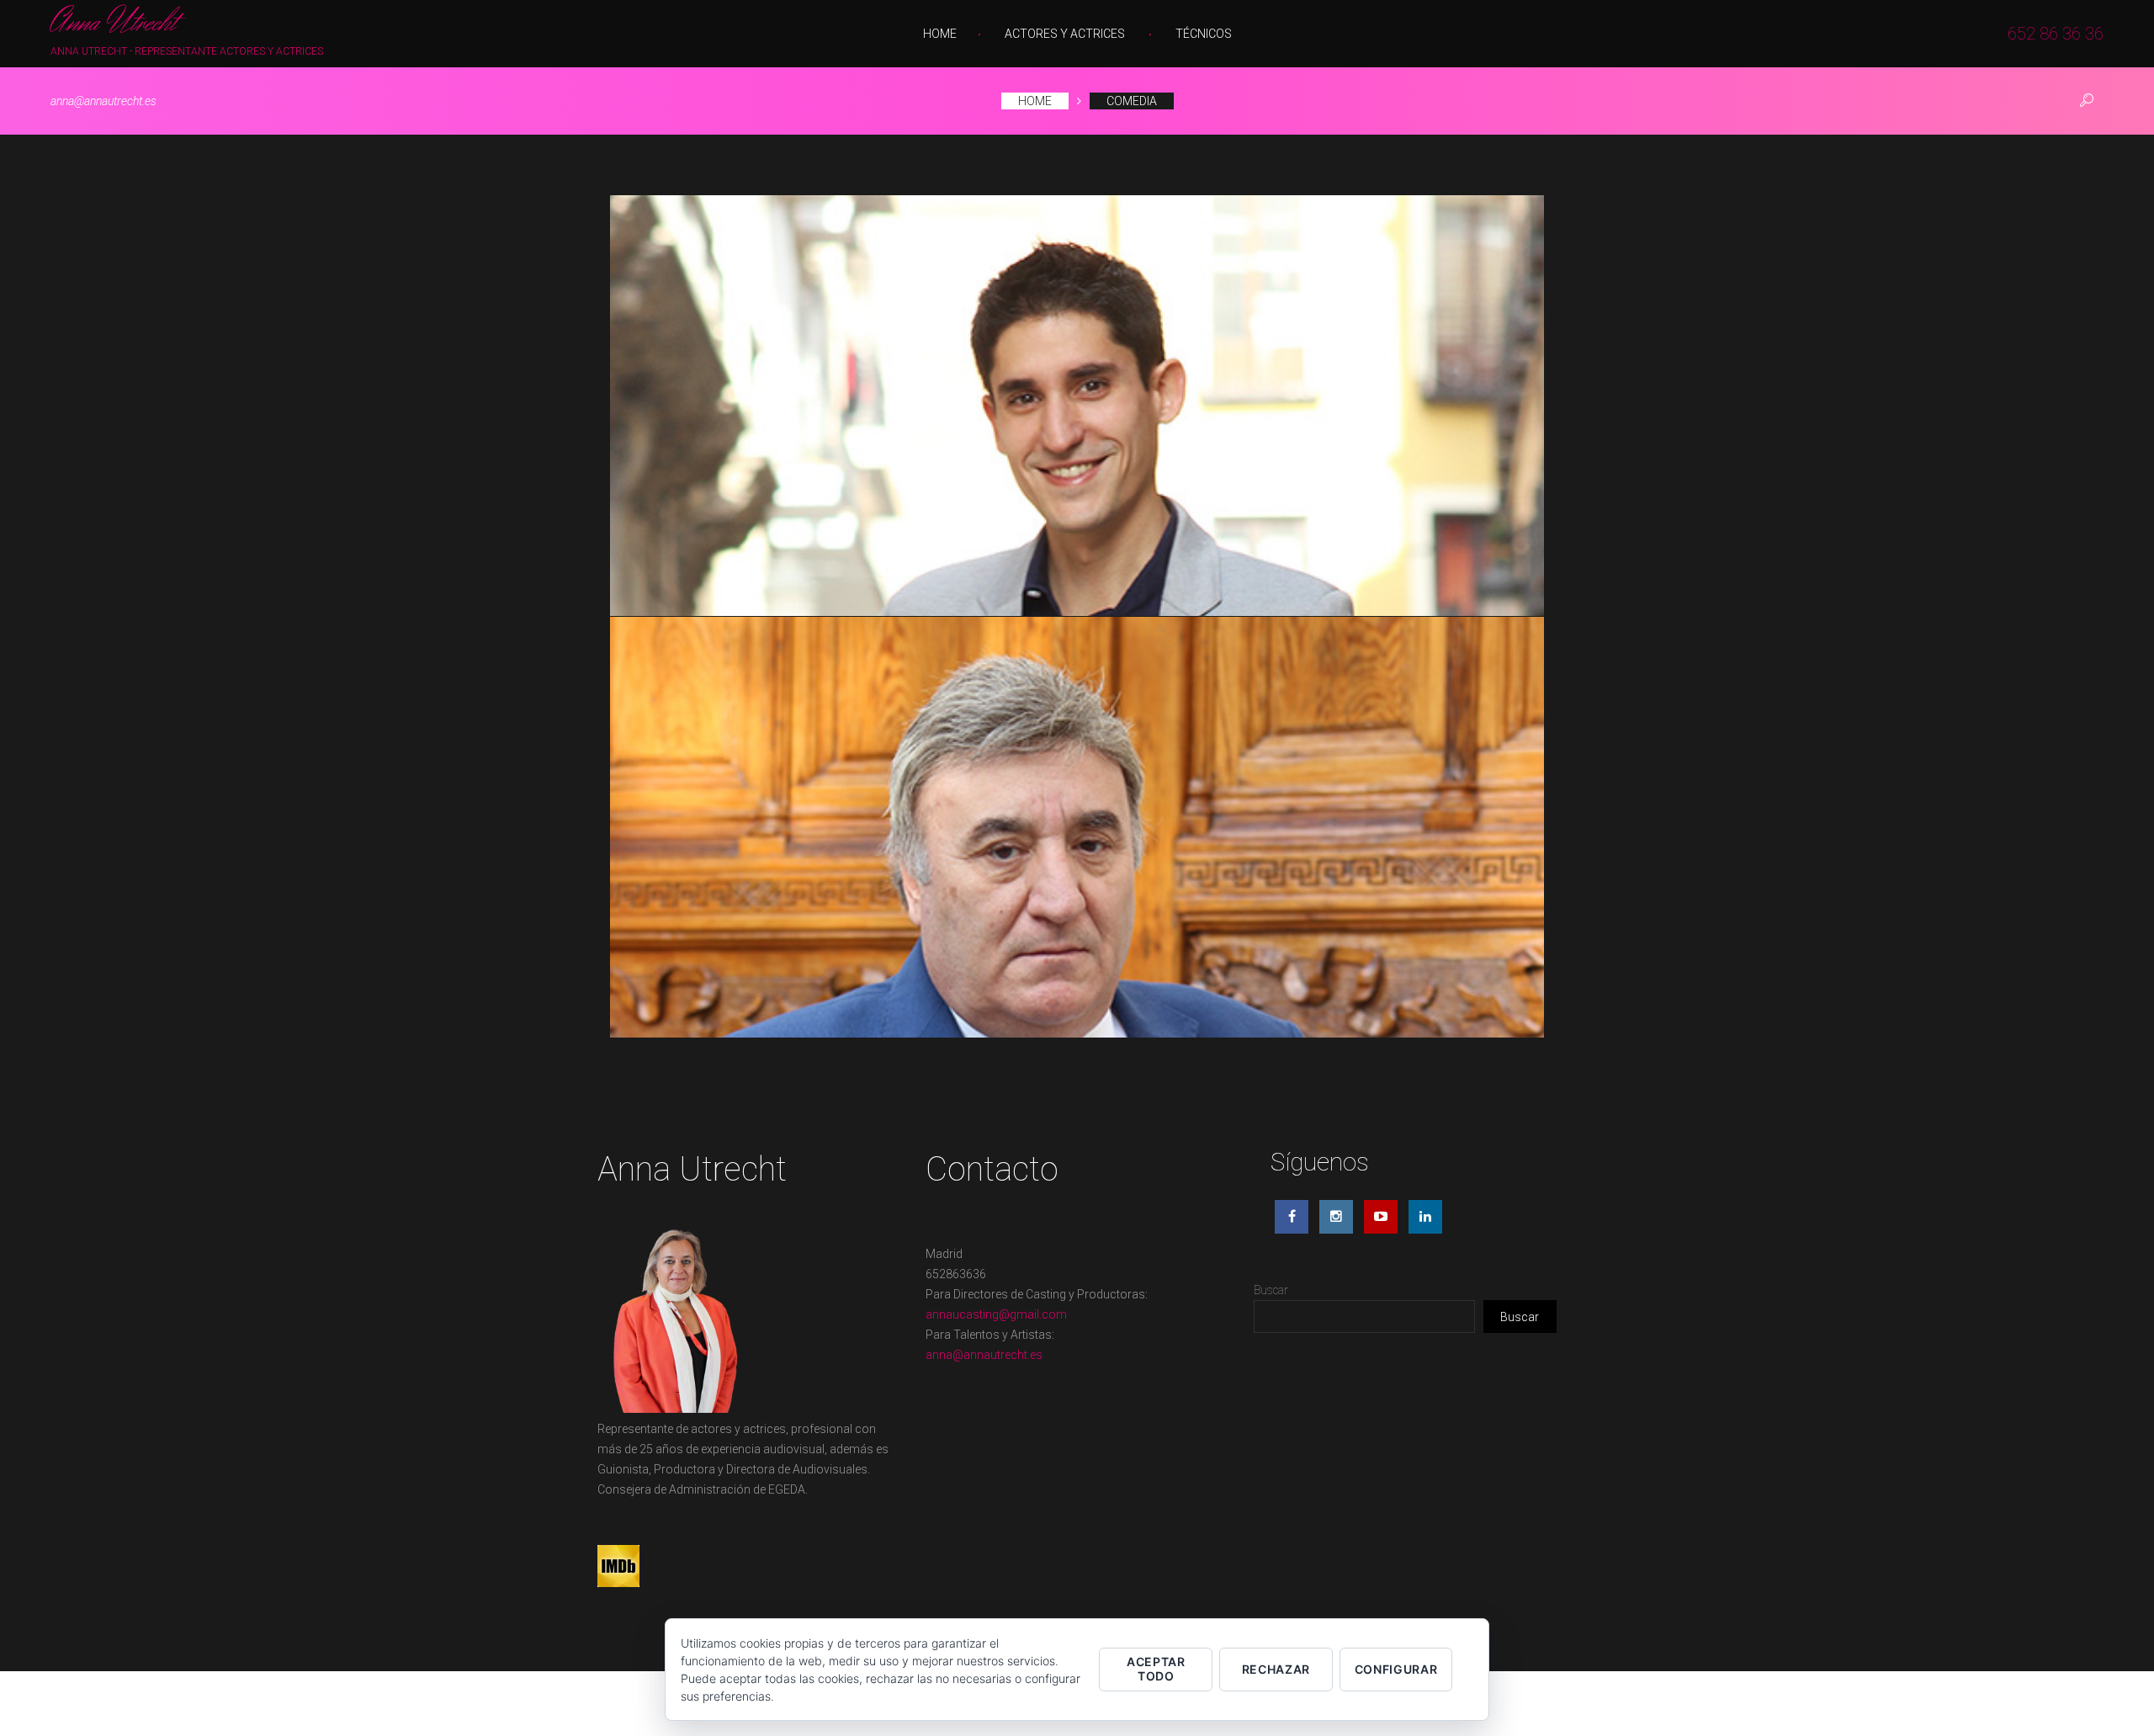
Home (940, 34)
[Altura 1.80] (1077, 406)
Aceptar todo (1156, 1669)
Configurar (1396, 1669)
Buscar (1271, 1290)
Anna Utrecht (113, 24)
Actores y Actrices (1065, 34)
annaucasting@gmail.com (996, 1314)
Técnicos (1204, 34)
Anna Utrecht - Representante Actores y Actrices (187, 51)
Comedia (1132, 101)
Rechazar (1276, 1669)
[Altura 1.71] (1077, 827)
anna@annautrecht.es (103, 101)
